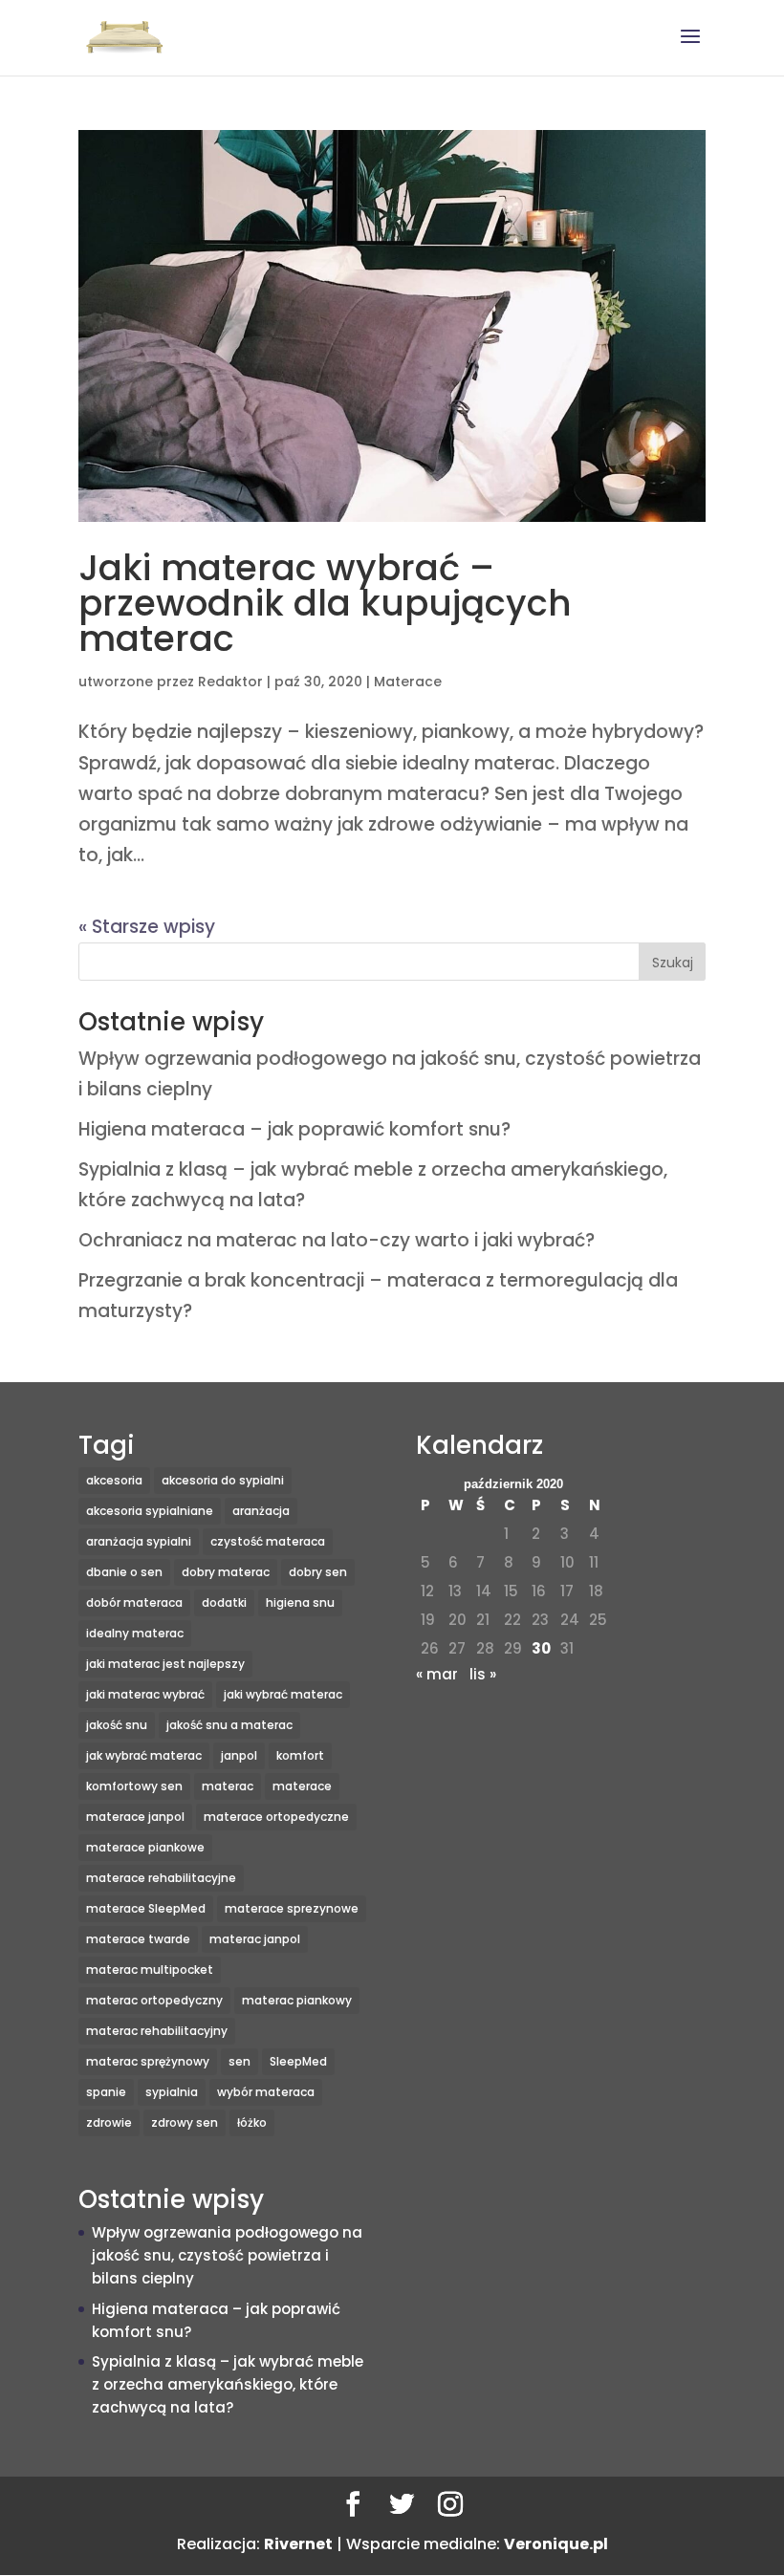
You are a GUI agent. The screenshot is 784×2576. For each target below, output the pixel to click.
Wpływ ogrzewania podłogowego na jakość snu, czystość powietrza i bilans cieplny (227, 2255)
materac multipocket (150, 1970)
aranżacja (261, 1511)
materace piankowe (145, 1847)
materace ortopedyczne (276, 1817)
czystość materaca (268, 1541)
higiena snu (300, 1602)
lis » (483, 1674)
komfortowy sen (134, 1786)
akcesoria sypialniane (150, 1511)
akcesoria (114, 1480)
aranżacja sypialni (139, 1541)
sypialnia (172, 2092)
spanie (106, 2092)
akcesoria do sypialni (223, 1480)
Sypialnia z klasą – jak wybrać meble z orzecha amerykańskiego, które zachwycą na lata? (228, 2384)
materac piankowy (297, 2000)
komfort (300, 1755)
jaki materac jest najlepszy (165, 1664)
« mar (437, 1674)
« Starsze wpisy (147, 927)
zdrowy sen (185, 2122)
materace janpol (135, 1817)
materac (228, 1786)
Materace (408, 682)
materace (302, 1786)
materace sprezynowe (292, 1908)
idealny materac (135, 1633)
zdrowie (109, 2122)
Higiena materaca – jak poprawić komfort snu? (294, 1129)
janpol (239, 1755)
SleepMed (298, 2061)
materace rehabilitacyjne (161, 1878)
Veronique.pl (556, 2544)
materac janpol (255, 1939)
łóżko (252, 2122)
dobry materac (226, 1572)
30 (541, 1648)
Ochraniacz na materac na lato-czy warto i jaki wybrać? (337, 1240)
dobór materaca (134, 1602)
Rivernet (298, 2544)
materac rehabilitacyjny (157, 2031)
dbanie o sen (124, 1572)
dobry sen (318, 1572)
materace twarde (138, 1939)
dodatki (224, 1602)
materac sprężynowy (148, 2061)
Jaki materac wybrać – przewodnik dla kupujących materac (325, 603)
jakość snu (117, 1725)
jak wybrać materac (144, 1755)
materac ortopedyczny (154, 2000)
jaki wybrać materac (283, 1694)
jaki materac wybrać (145, 1694)
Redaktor (230, 682)
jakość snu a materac (229, 1725)
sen (240, 2061)
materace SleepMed (146, 1908)
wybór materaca (266, 2092)
